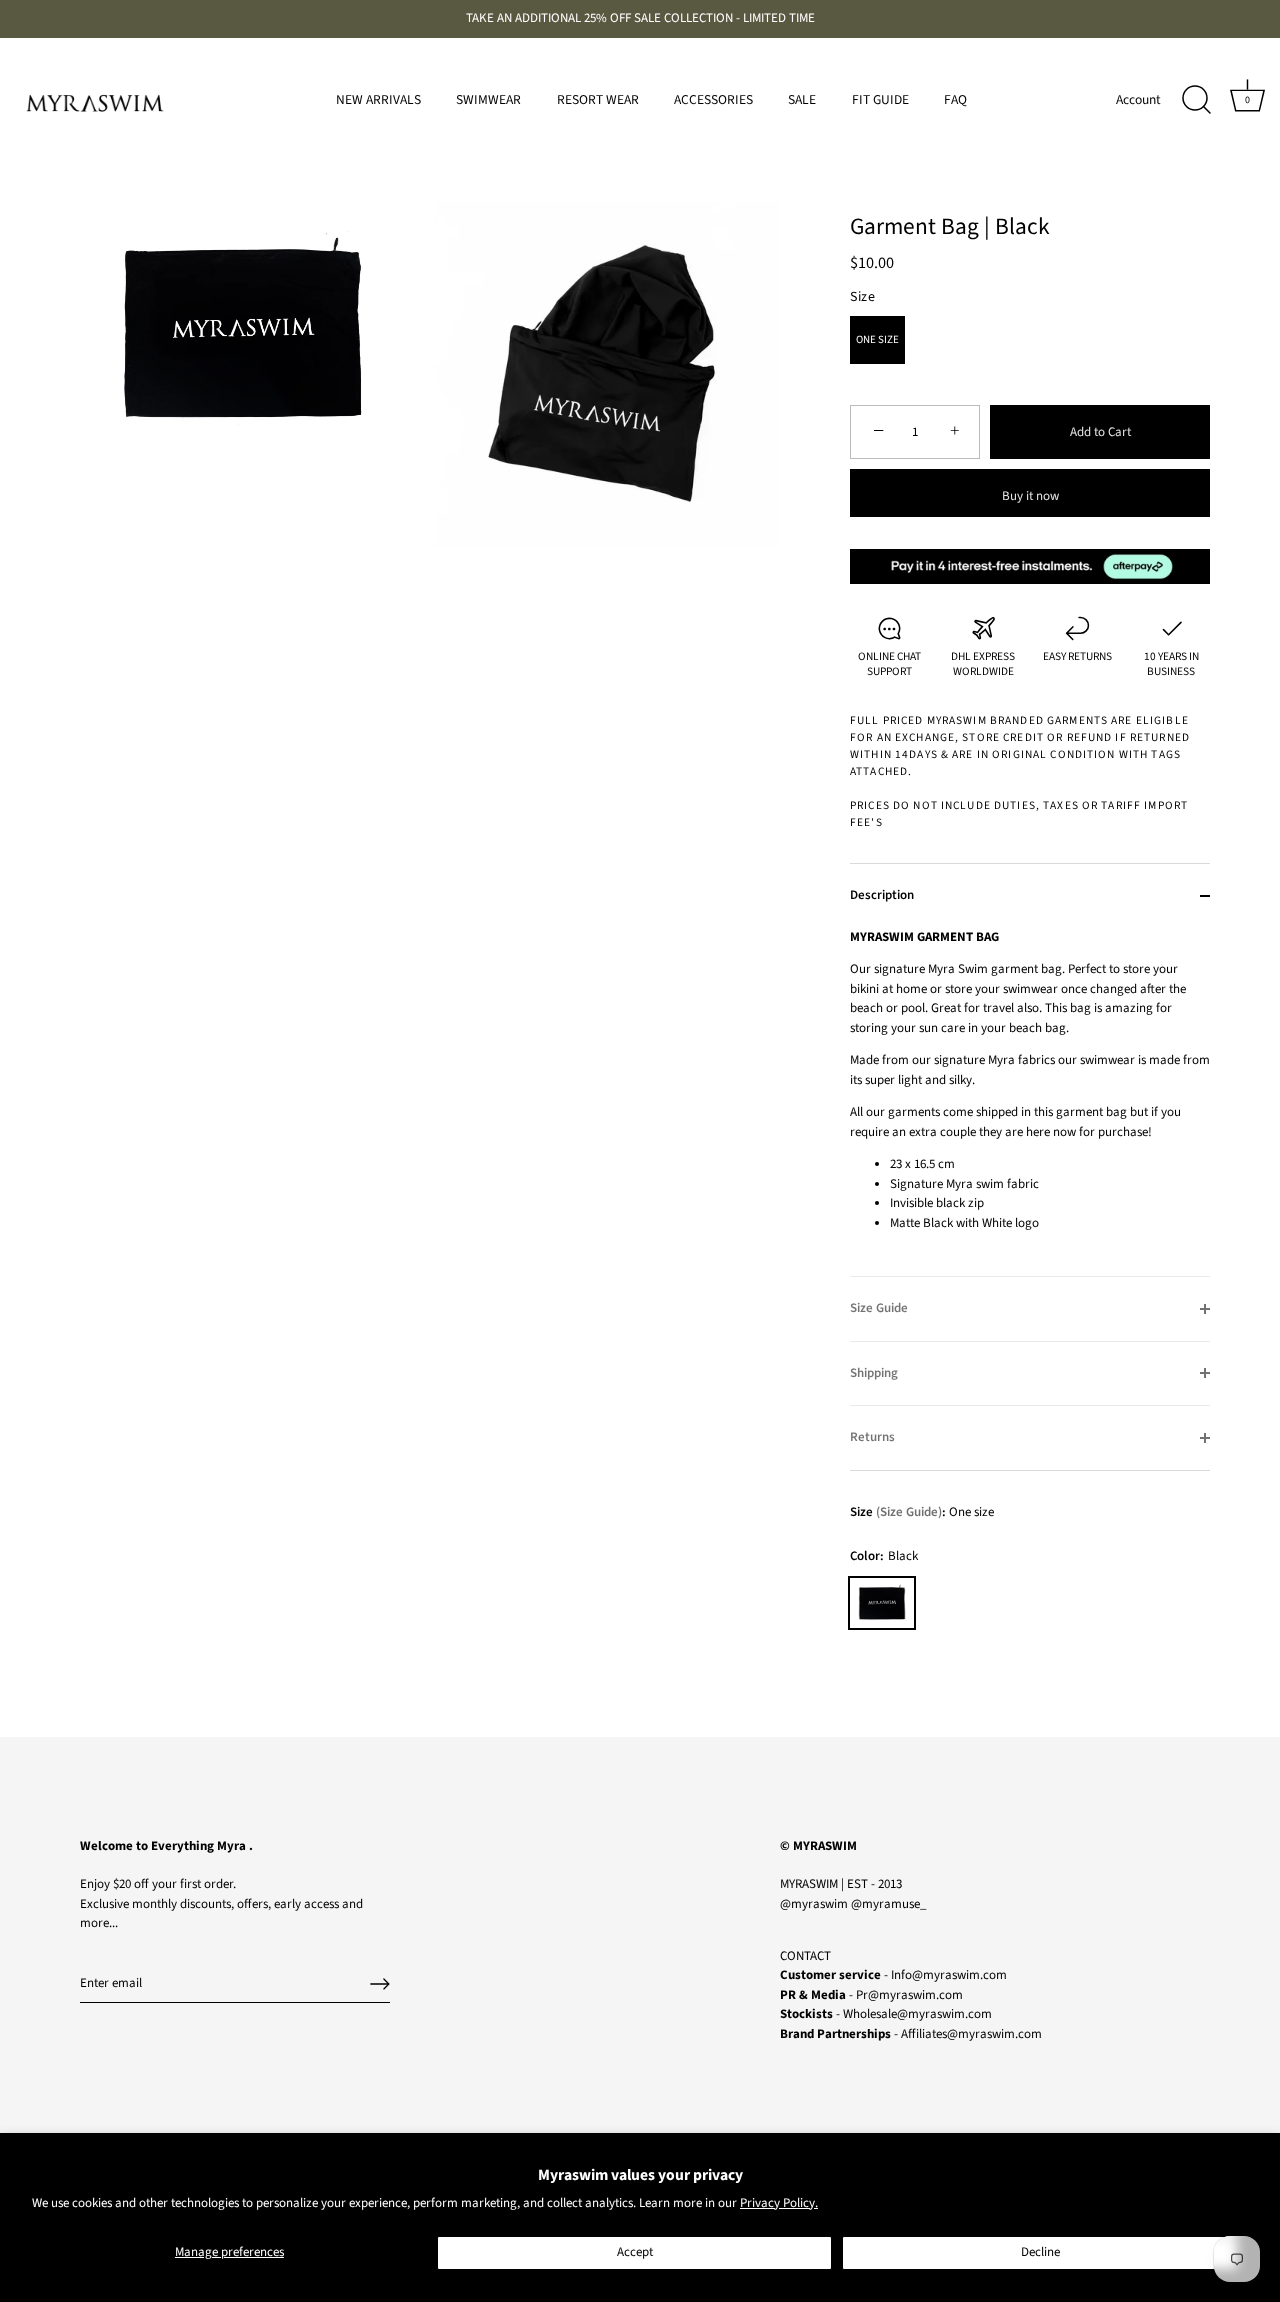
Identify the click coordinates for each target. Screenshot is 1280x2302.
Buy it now (1030, 496)
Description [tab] (882, 895)
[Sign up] (380, 1984)
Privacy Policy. (779, 2203)
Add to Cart (1100, 432)
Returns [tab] (872, 1437)
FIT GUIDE (880, 99)
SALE (802, 99)
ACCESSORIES (713, 99)
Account (1138, 99)
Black (882, 1603)
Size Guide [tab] (879, 1308)
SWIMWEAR (488, 99)
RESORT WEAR (598, 99)
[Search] (1196, 100)
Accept (635, 2252)
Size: (898, 1513)
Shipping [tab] (874, 1373)
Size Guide (909, 1512)
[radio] (877, 340)
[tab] (1030, 1102)
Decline (1040, 2252)
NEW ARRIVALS (378, 99)
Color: (884, 1557)
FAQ (955, 99)
